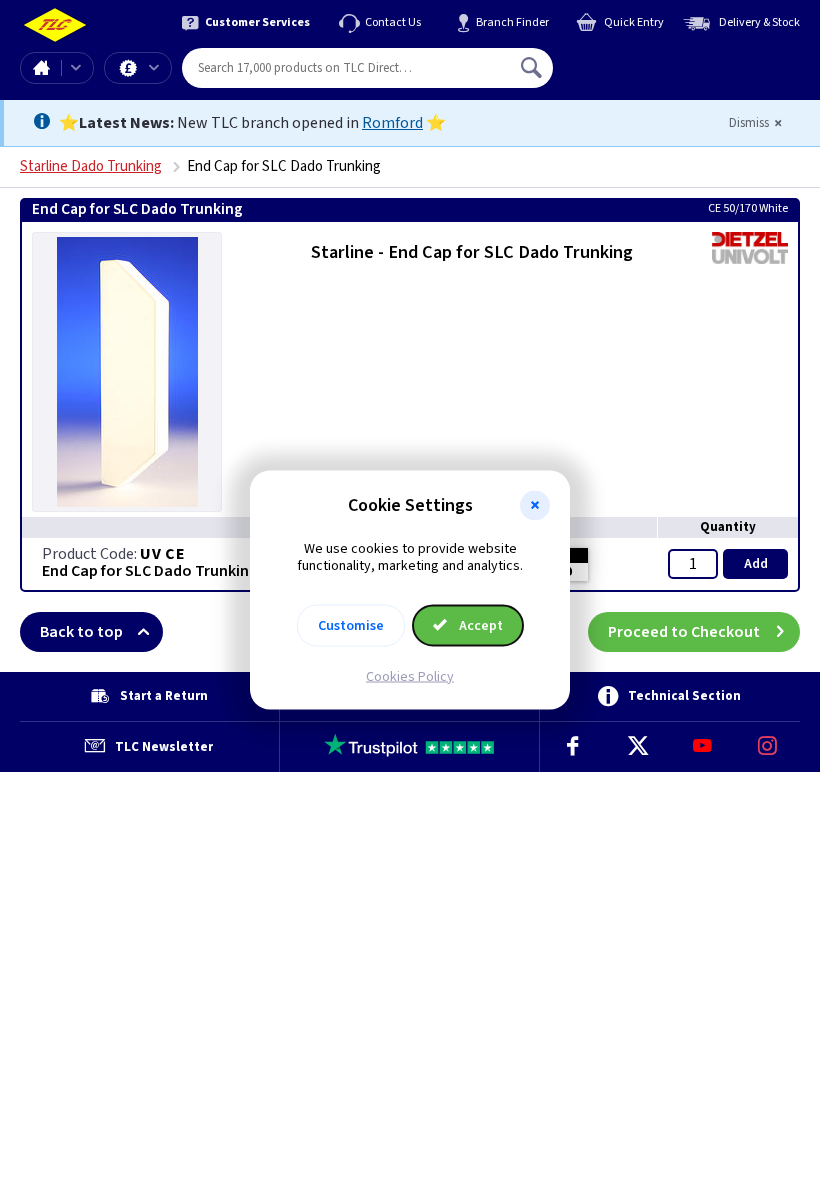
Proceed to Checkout (684, 632)
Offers (138, 68)
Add (756, 564)
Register (644, 75)
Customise (351, 625)
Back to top (81, 632)
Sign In (659, 60)
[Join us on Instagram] (767, 747)
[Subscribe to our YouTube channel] (702, 747)
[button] (535, 506)
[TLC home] (55, 25)
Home (41, 68)
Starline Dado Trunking (91, 166)
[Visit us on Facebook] (572, 747)
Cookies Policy (410, 676)
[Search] (533, 68)
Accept (479, 625)
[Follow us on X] (637, 747)
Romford (392, 123)
